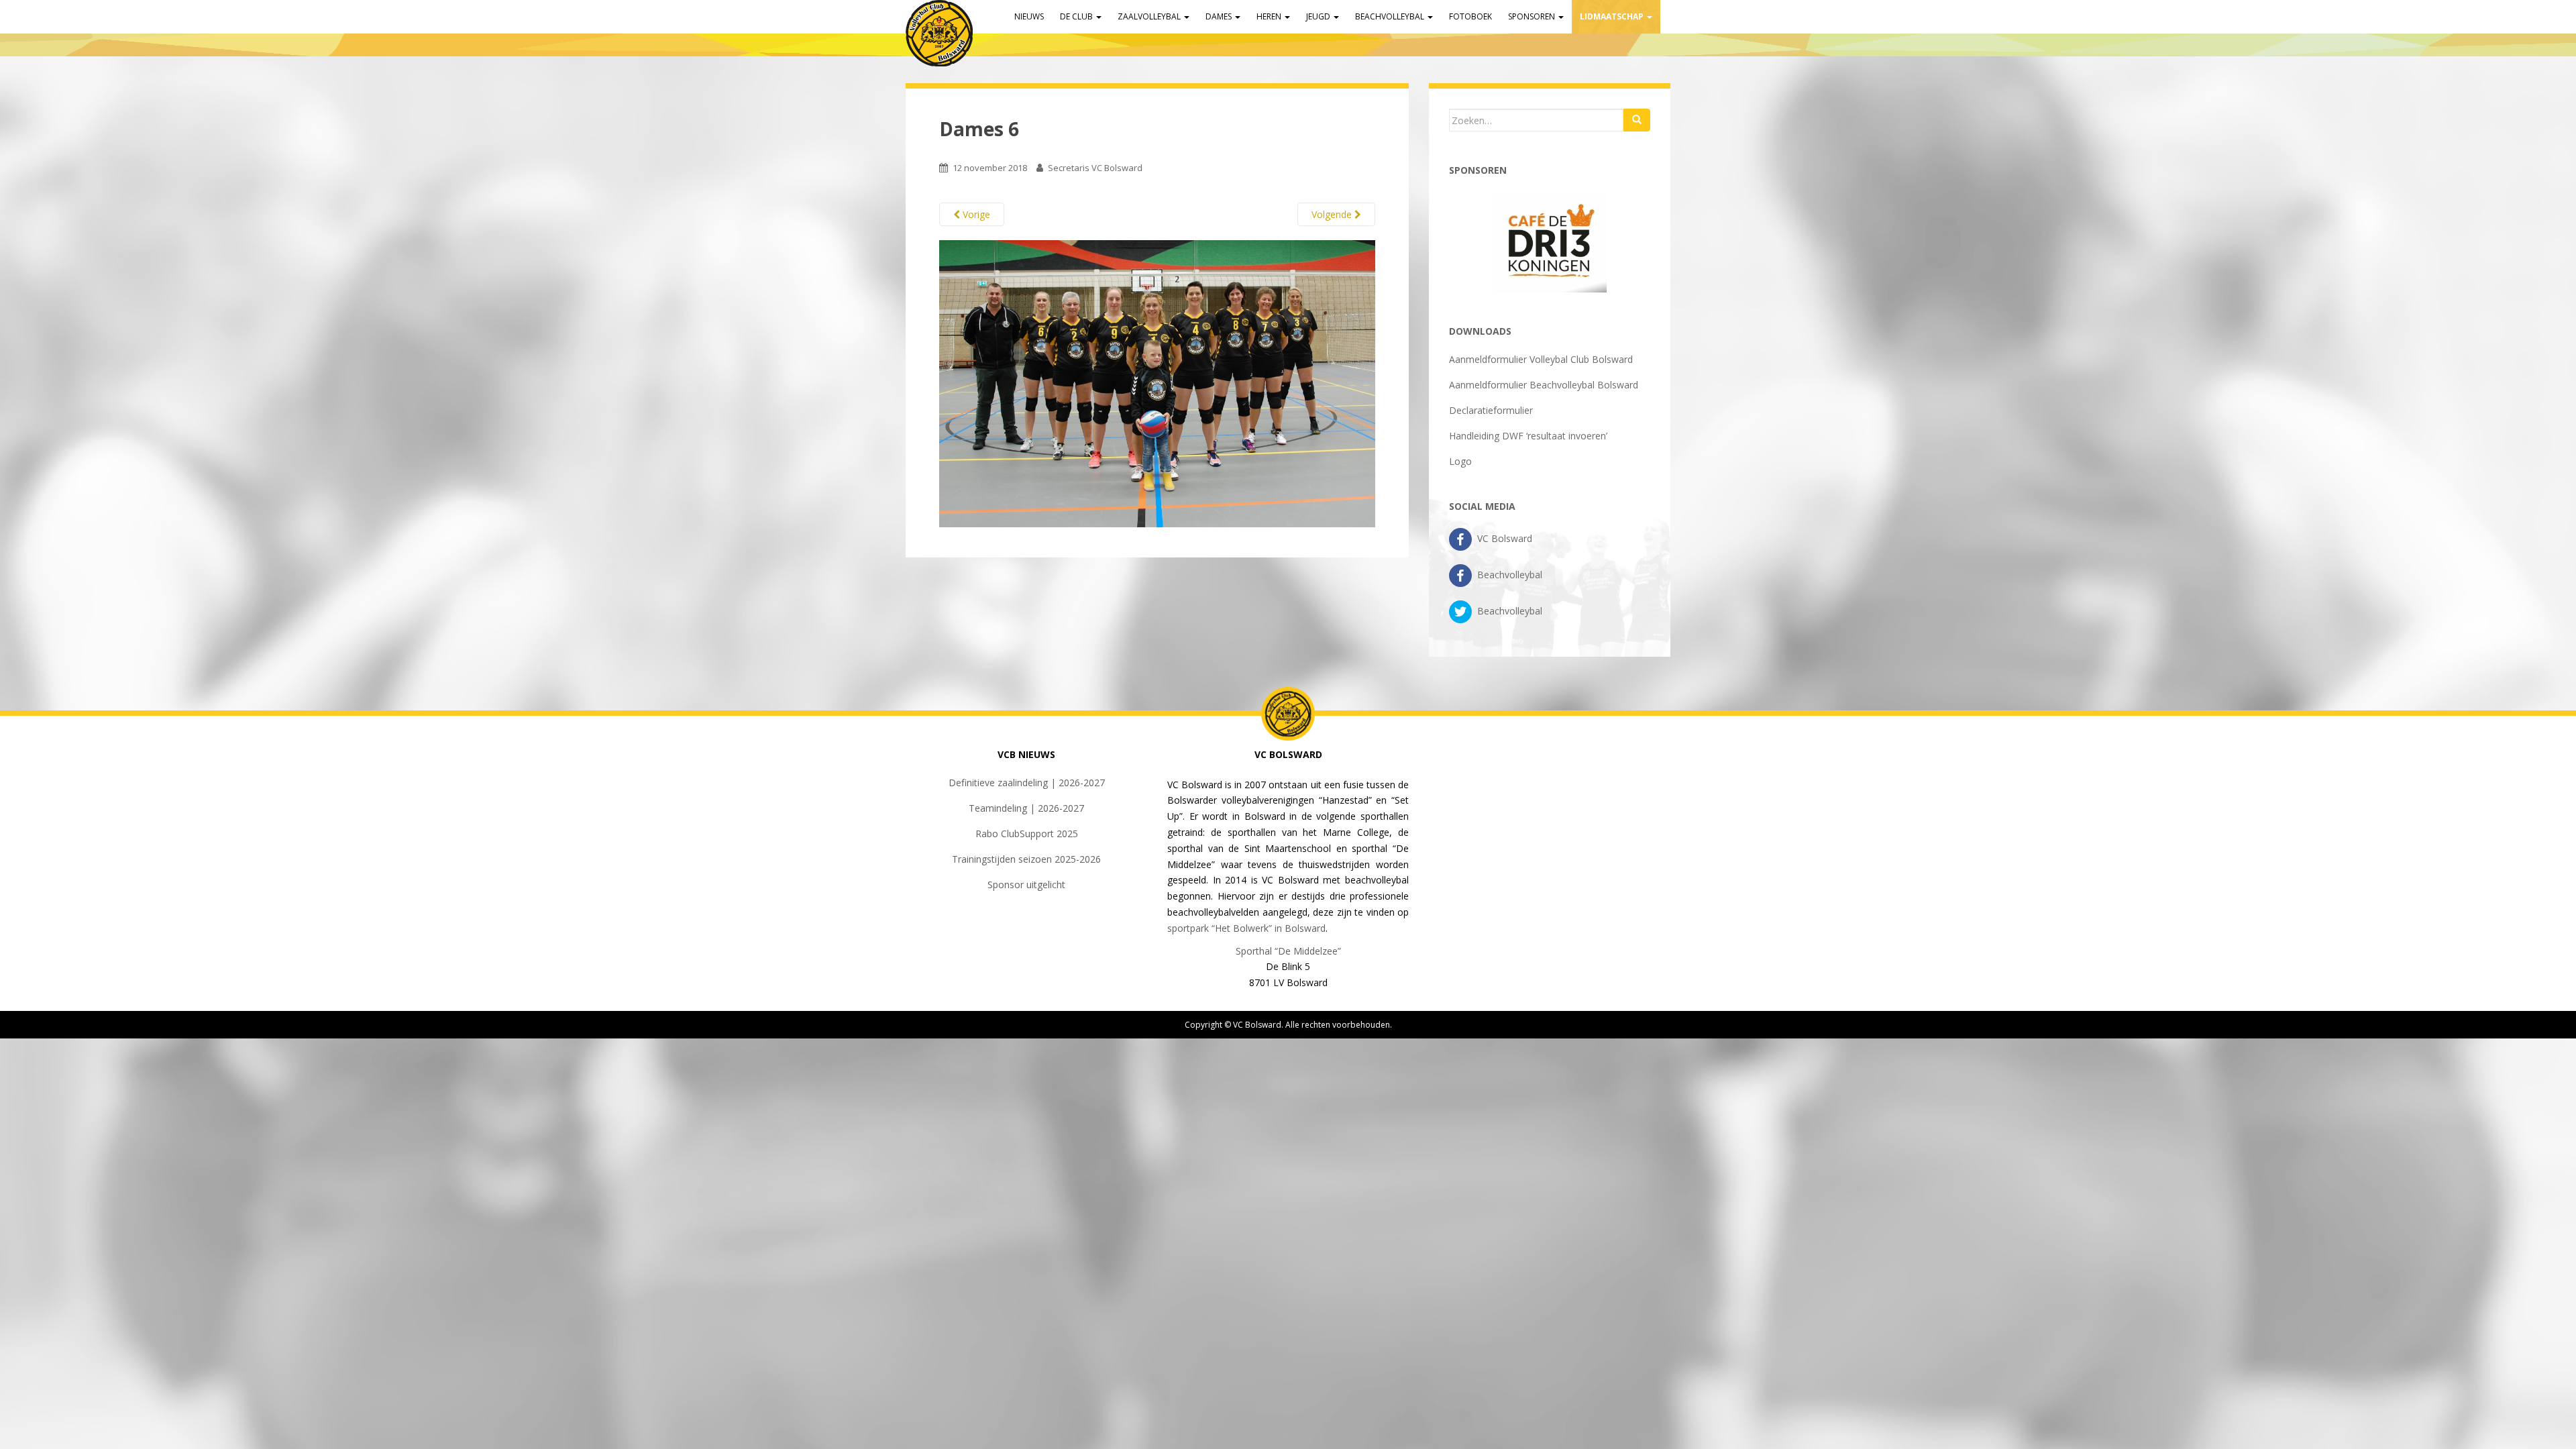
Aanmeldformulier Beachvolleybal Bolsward (1544, 385)
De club (1077, 16)
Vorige (975, 214)
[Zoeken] (1637, 120)
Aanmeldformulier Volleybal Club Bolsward (1541, 359)
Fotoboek (1470, 16)
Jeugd (1319, 16)
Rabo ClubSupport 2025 (1027, 834)
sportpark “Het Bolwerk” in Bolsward (1246, 928)
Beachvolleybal (1391, 16)
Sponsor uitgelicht (1026, 884)
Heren (1270, 16)
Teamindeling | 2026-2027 (1026, 808)
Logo (1460, 461)
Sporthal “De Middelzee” (1288, 951)
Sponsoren (1533, 16)
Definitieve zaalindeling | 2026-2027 (1027, 783)
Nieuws (1029, 16)
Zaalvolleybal (1150, 16)
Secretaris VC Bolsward (1095, 168)
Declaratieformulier (1491, 410)
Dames (1220, 16)
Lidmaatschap (1613, 16)
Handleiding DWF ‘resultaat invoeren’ (1528, 436)
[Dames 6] (1157, 383)
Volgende (1333, 214)
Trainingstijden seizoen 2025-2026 (1026, 859)
